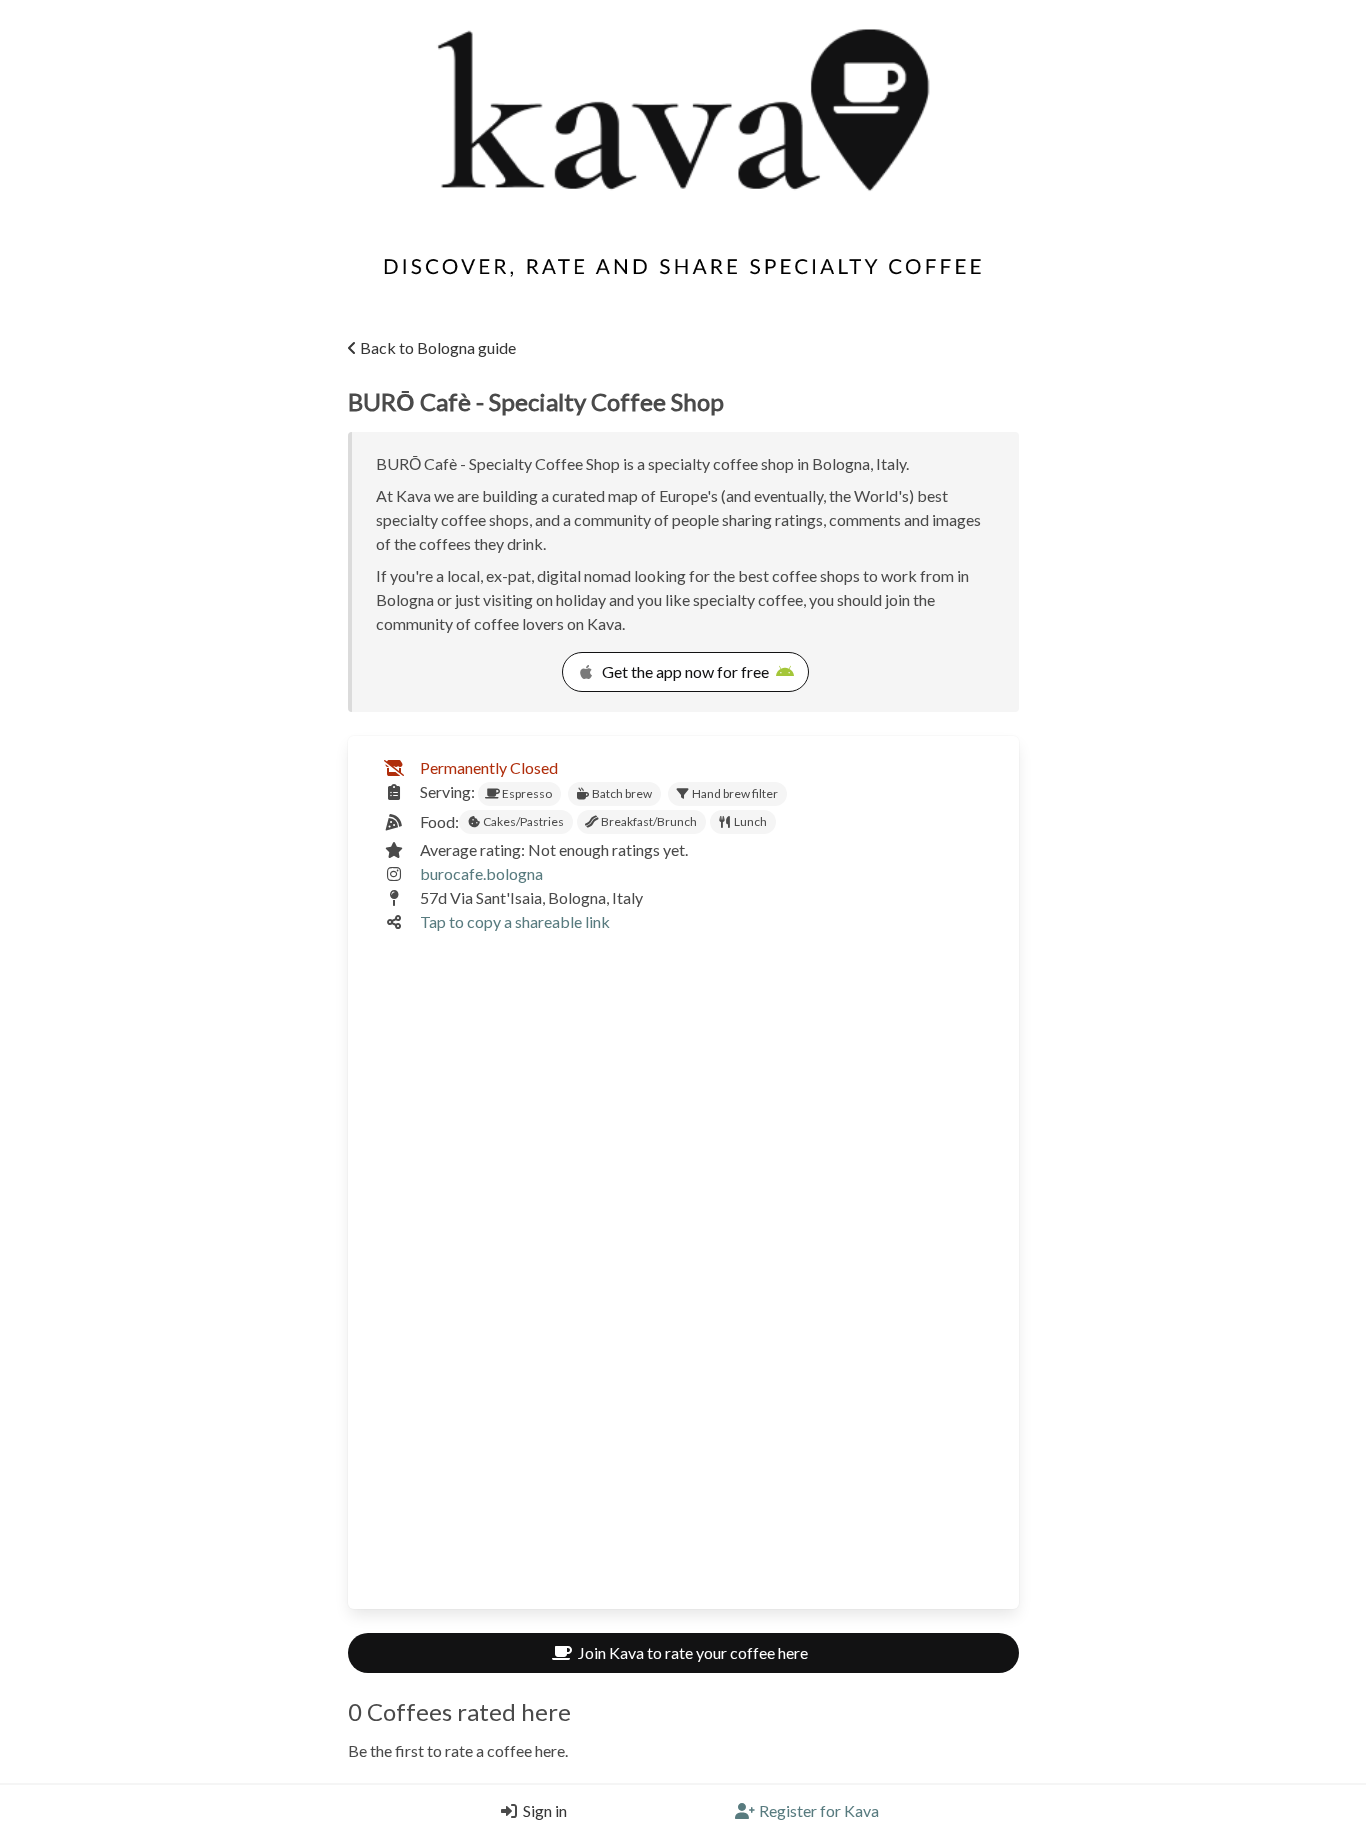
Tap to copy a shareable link (515, 921)
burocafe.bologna (481, 873)
